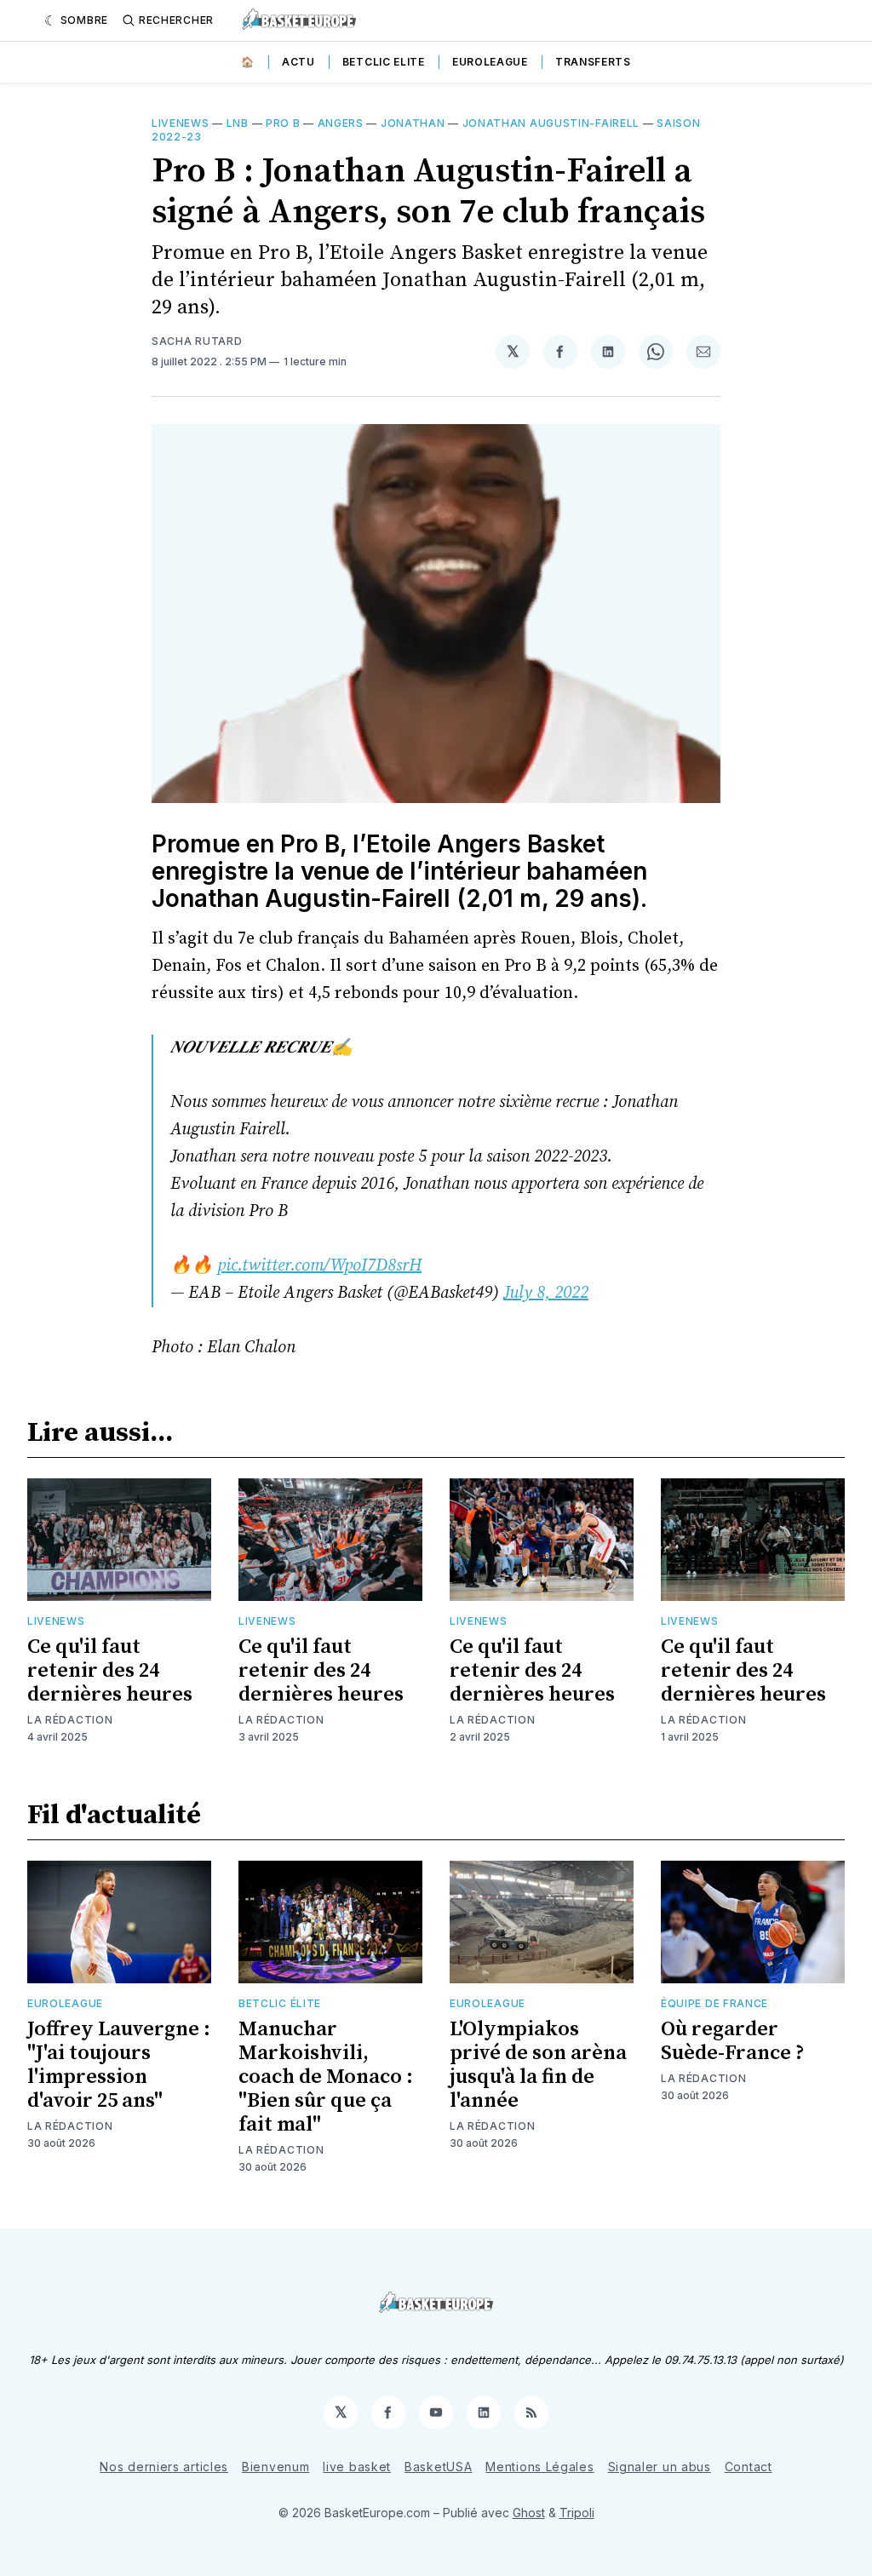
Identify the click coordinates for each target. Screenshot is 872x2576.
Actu (298, 62)
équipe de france (714, 2003)
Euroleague (490, 62)
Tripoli (577, 2513)
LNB (238, 123)
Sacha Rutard (197, 341)
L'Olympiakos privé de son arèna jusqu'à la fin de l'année (538, 2065)
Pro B (283, 123)
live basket (357, 2467)
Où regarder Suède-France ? (733, 2041)
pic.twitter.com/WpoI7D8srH (319, 1266)
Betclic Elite (384, 62)
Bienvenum (275, 2467)
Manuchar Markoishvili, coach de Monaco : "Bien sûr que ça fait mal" (326, 2077)
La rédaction (70, 1720)
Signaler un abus (660, 2467)
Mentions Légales (539, 2467)
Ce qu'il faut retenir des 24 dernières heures (110, 1671)
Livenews (181, 123)
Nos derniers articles (164, 2467)
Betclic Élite (280, 2003)
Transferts (593, 62)
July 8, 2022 (546, 1293)
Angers (341, 123)
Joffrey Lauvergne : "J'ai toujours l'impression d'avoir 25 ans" (119, 2065)
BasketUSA (438, 2467)
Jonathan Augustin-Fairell (551, 123)
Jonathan (413, 123)
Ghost (529, 2513)
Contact (749, 2467)
